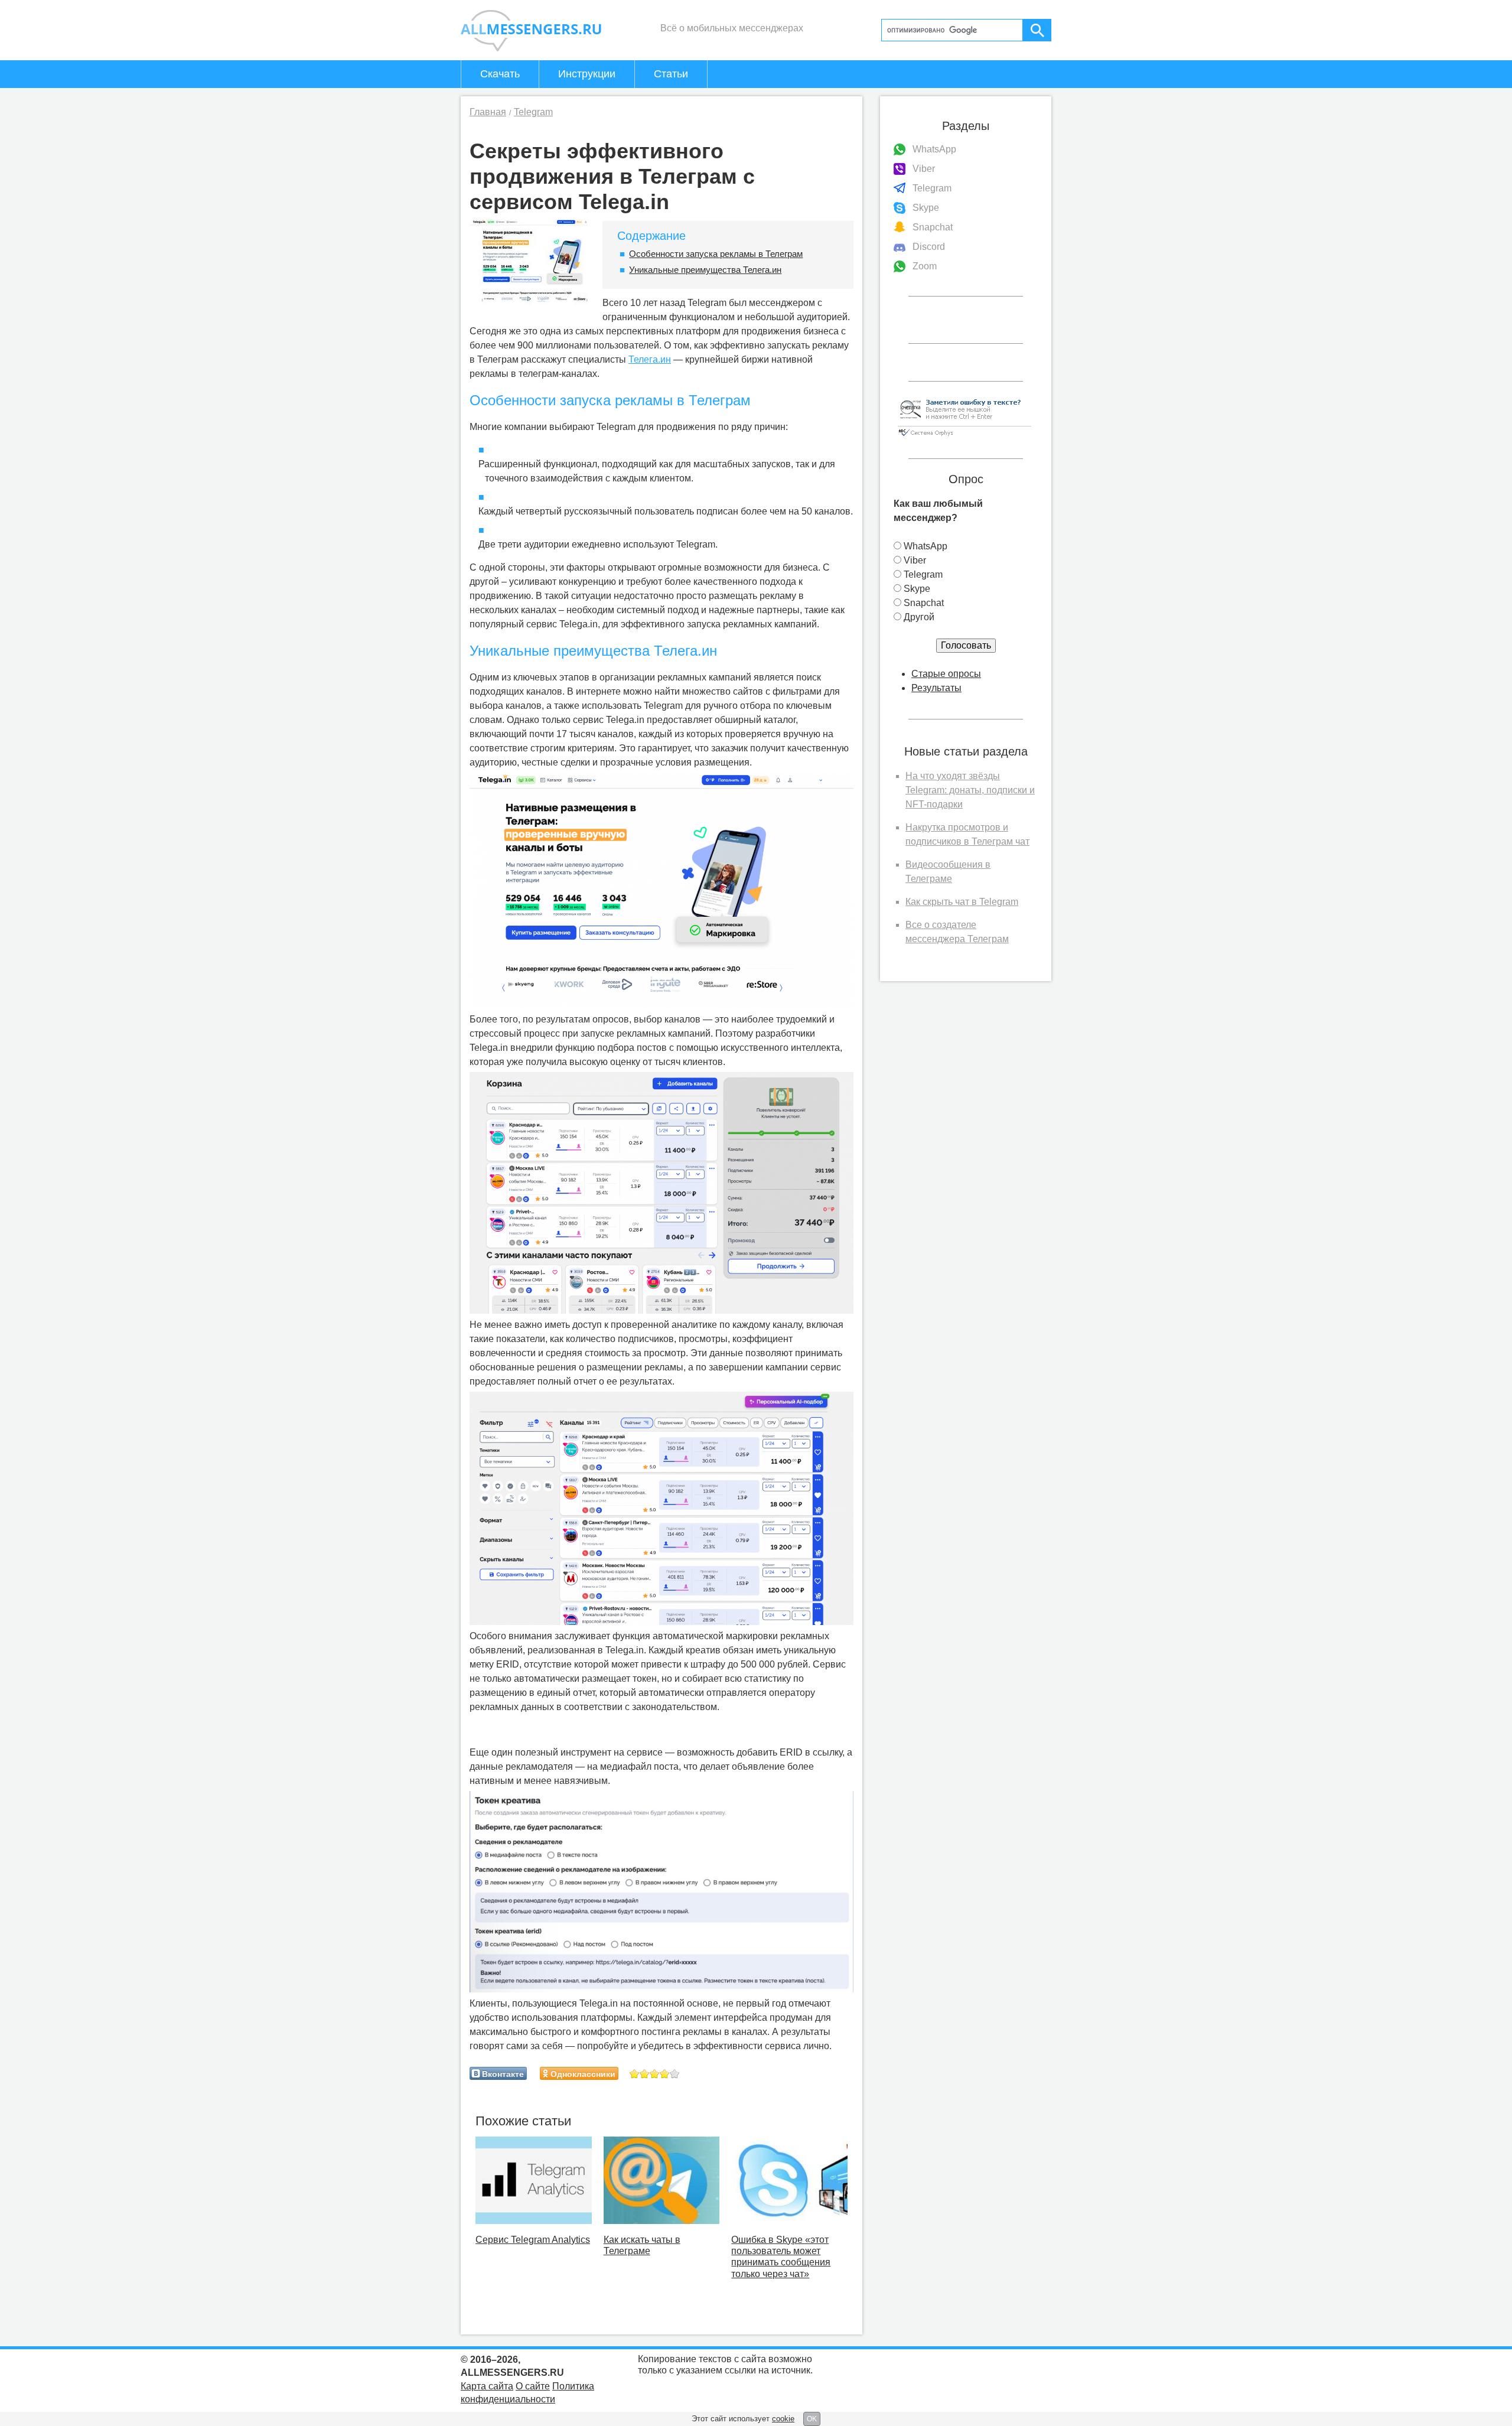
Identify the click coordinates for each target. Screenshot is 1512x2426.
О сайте (533, 2386)
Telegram (932, 188)
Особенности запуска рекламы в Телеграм (716, 254)
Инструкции (587, 74)
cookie (783, 2419)
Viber (924, 169)
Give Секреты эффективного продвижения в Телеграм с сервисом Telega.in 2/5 (645, 2074)
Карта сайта (487, 2386)
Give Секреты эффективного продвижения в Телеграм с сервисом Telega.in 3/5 (655, 2074)
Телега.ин (650, 359)
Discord (929, 247)
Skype (926, 208)
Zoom (925, 266)
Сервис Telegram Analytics (533, 2240)
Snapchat (933, 227)
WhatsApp (934, 149)
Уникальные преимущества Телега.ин (705, 270)
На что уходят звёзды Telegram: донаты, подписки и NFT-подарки (970, 790)
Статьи (671, 74)
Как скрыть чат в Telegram (962, 902)
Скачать (500, 74)
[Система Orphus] (964, 437)
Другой (919, 617)
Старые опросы (946, 674)
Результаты (936, 688)
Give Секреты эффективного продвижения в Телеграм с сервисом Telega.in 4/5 (665, 2074)
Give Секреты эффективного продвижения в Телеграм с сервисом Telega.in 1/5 (635, 2074)
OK (812, 2419)
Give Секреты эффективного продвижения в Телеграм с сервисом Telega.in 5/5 (675, 2074)
